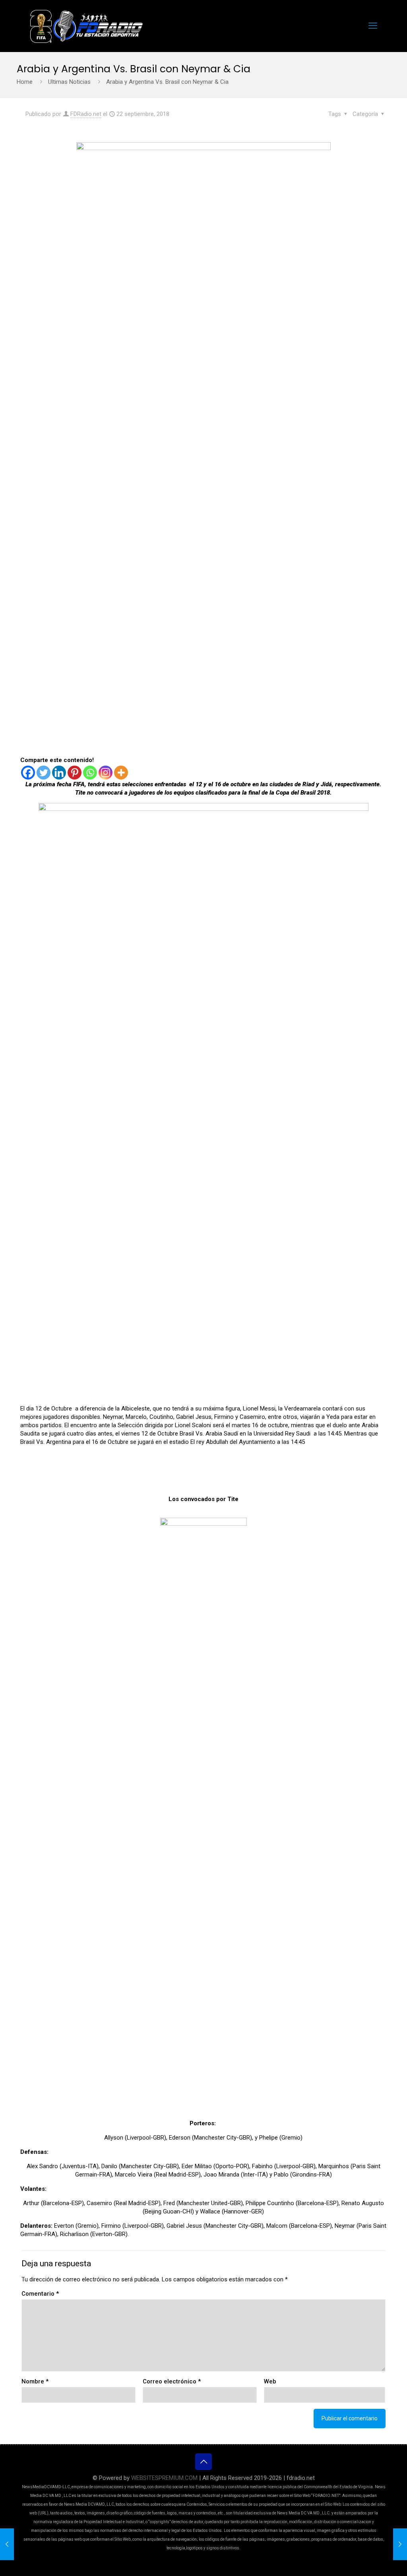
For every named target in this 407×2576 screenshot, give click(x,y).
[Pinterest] (75, 773)
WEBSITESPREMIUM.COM (164, 2478)
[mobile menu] (373, 26)
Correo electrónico (172, 2381)
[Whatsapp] (90, 773)
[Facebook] (28, 773)
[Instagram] (106, 773)
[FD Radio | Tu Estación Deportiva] (86, 26)
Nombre (35, 2381)
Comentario (40, 2294)
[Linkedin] (59, 773)
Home (25, 82)
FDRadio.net (86, 114)
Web (270, 2381)
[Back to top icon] (203, 2462)
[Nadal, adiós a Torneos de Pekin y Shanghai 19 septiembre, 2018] (7, 2544)
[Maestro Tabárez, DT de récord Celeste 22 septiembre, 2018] (400, 2544)
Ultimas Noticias (69, 82)
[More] (121, 773)
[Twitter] (44, 773)
